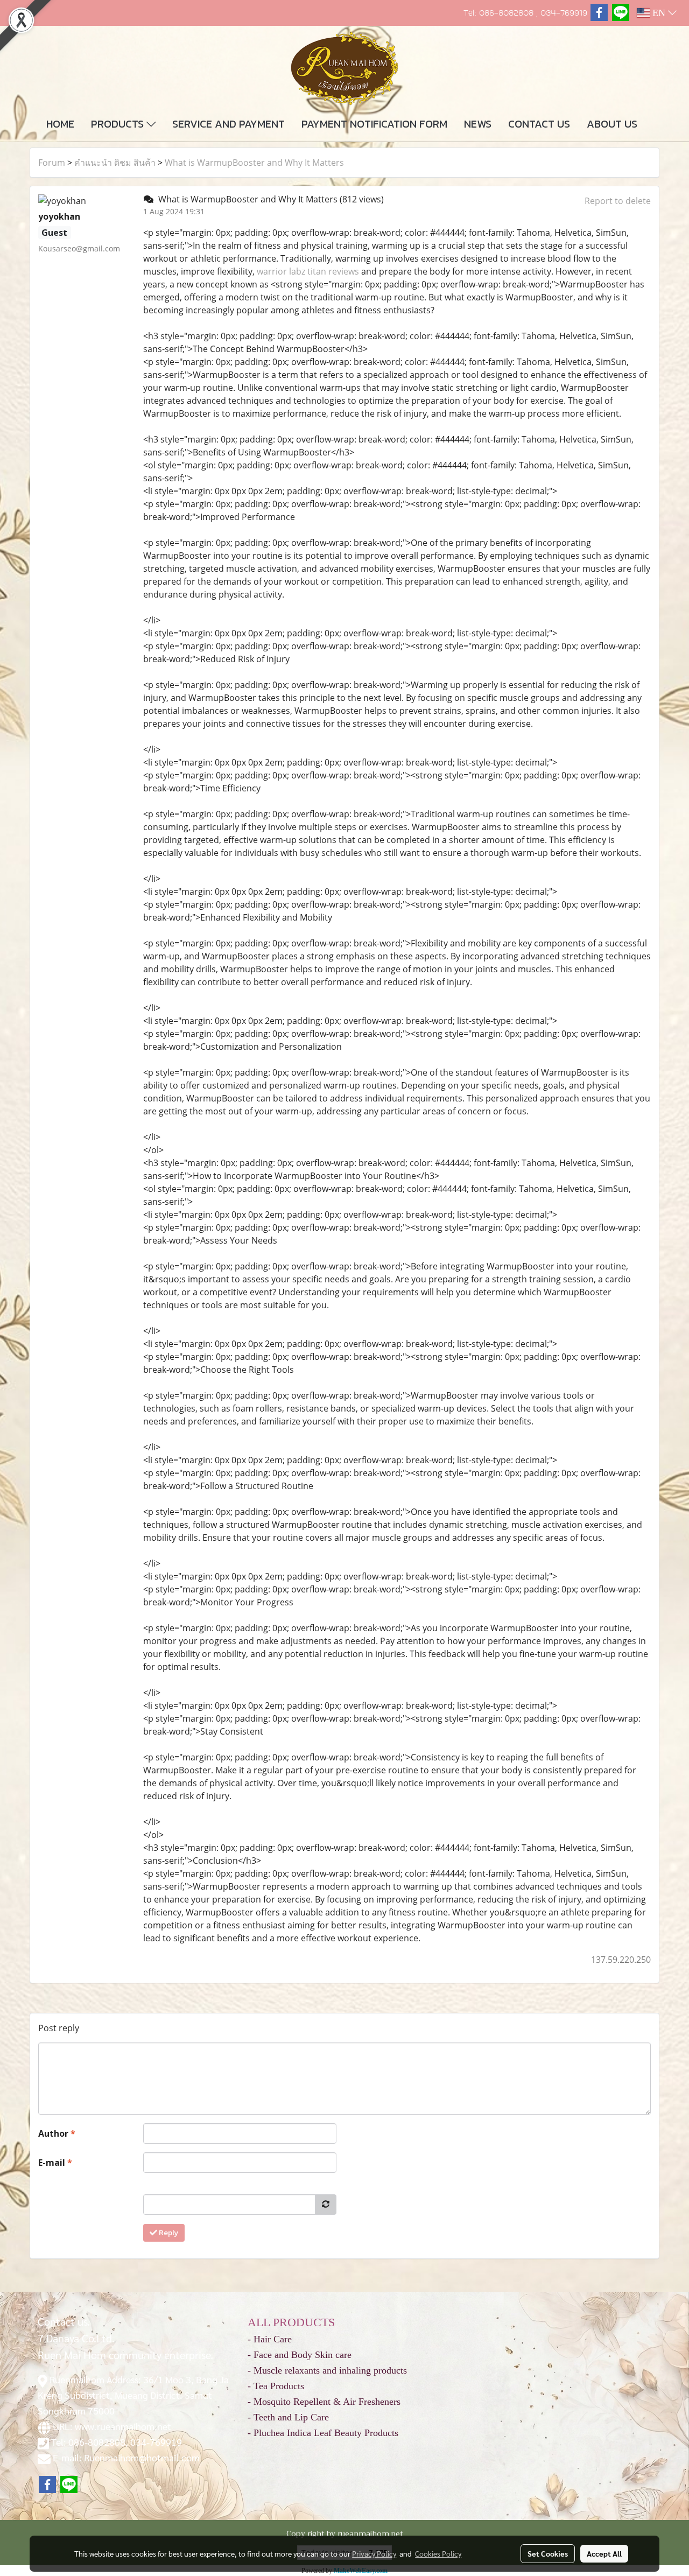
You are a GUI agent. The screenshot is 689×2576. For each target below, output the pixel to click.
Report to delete (618, 201)
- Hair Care (270, 2339)
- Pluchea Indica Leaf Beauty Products (323, 2433)
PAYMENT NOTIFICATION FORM (374, 124)
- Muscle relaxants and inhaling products (327, 2370)
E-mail (55, 2163)
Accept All (604, 2553)
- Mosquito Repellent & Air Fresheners (324, 2402)
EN (659, 13)
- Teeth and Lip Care (288, 2417)
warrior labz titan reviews (308, 271)
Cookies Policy (438, 2553)
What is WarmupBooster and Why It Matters (254, 163)
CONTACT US (539, 124)
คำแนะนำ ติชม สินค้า (115, 163)
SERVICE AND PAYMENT (229, 124)
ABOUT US (612, 124)
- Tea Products (276, 2386)
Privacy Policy (374, 2553)
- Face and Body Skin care (300, 2355)
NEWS (478, 124)
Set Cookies (548, 2553)
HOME (60, 124)
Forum (52, 163)
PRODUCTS (119, 124)
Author (57, 2133)
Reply (168, 2233)
